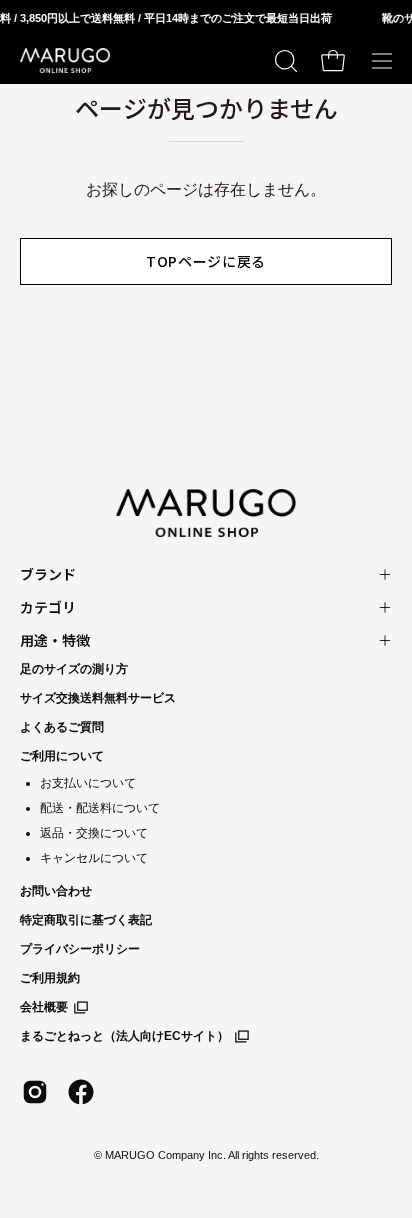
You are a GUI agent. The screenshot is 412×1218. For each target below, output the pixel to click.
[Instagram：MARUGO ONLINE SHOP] (35, 1092)
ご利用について (62, 756)
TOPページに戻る (206, 261)
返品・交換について (94, 833)
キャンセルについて (94, 858)
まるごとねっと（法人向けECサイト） (124, 1036)
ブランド (48, 574)
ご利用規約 (50, 978)
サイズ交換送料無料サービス (98, 698)
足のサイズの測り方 (74, 669)
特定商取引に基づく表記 (86, 920)
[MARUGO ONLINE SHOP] (65, 61)
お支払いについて (88, 783)
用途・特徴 (55, 640)
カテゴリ (48, 607)
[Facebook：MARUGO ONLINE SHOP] (81, 1092)
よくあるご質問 (62, 727)
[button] (284, 61)
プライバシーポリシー (80, 949)
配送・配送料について (100, 808)
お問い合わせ (56, 891)
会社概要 (44, 1007)
